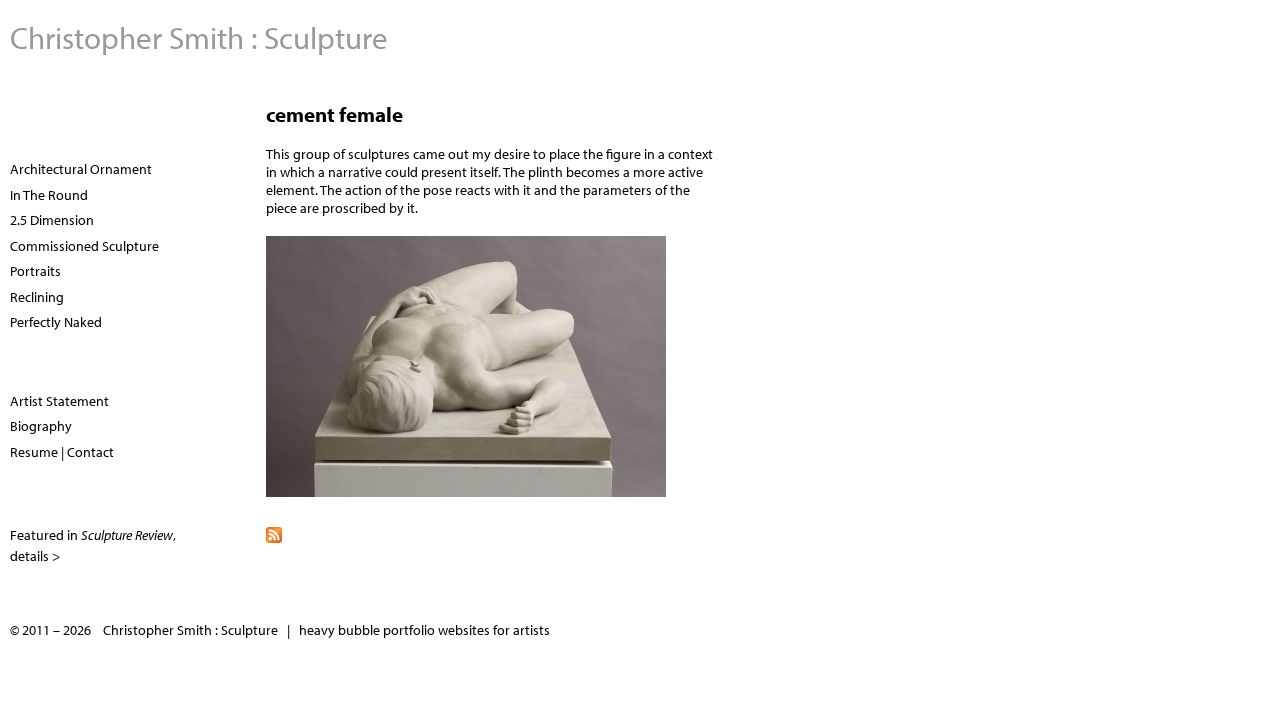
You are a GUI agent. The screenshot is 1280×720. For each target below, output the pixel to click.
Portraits (35, 271)
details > (35, 556)
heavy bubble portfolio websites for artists (424, 630)
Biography (41, 426)
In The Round (49, 195)
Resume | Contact (62, 452)
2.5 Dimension (52, 220)
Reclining (37, 297)
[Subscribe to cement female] (768, 533)
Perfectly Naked (56, 322)
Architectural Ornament (81, 169)
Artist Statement (59, 401)
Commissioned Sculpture (84, 246)
